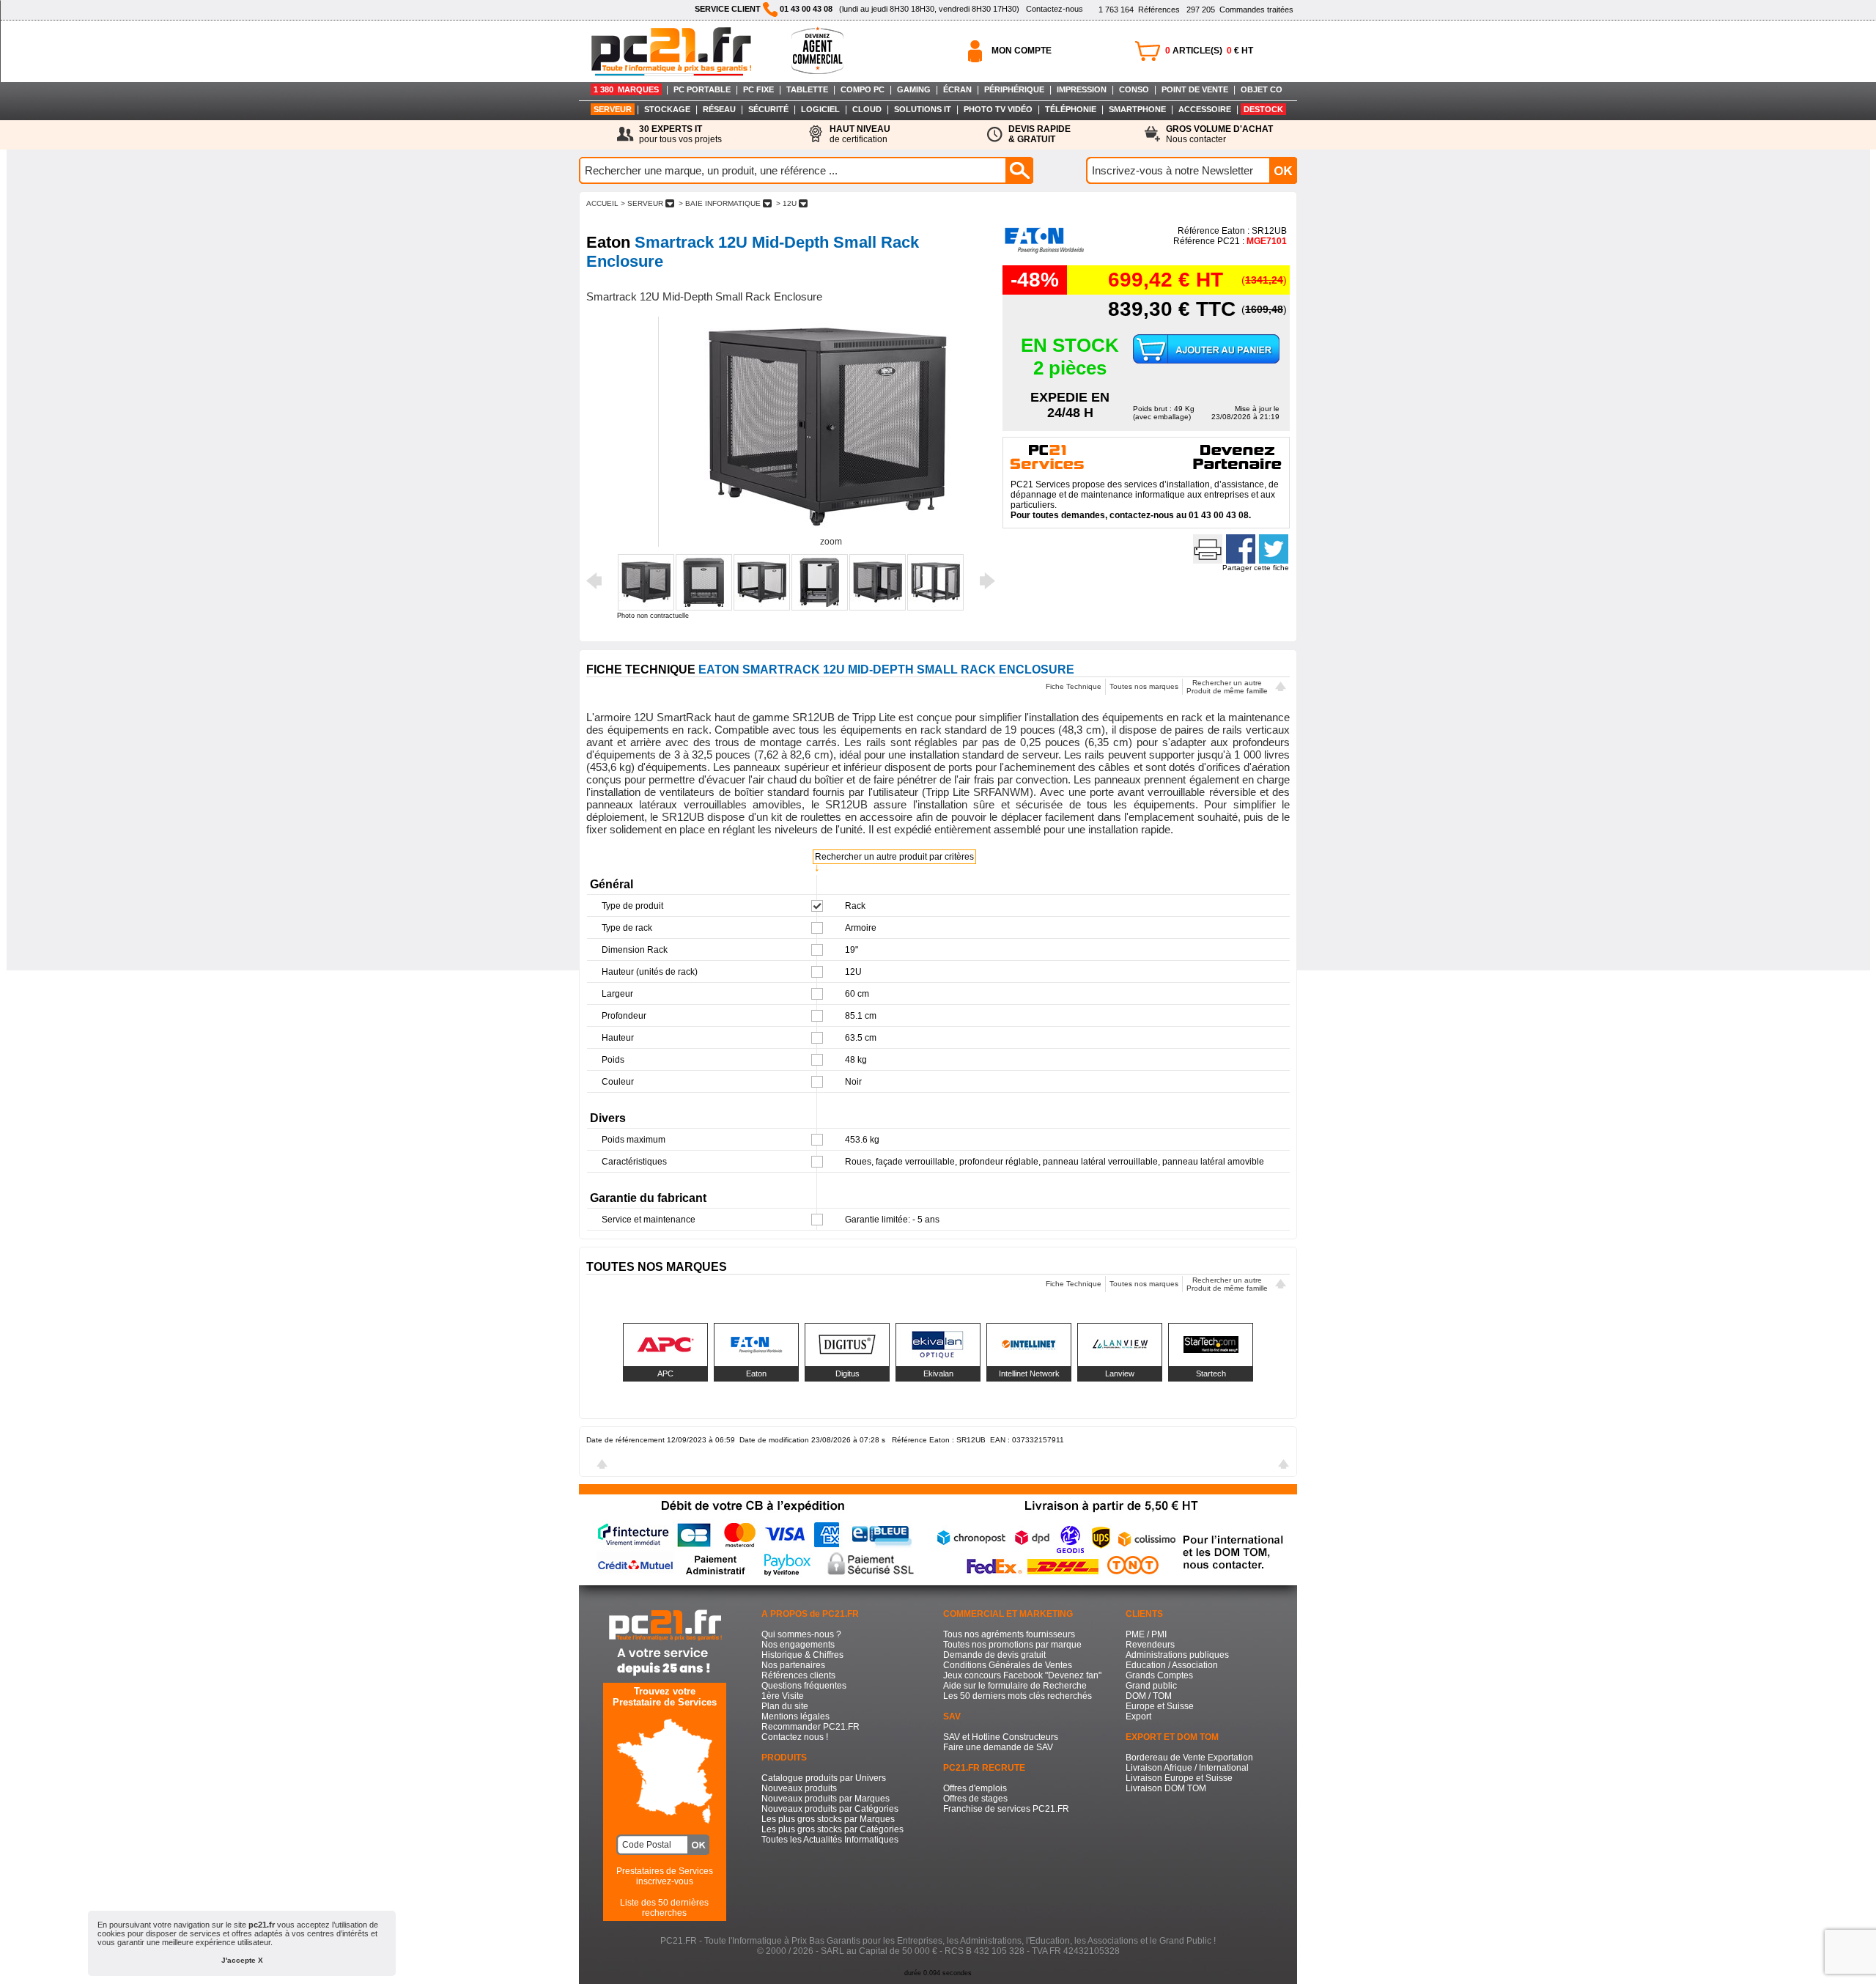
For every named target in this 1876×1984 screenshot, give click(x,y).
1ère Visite (783, 1696)
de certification (860, 134)
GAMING (914, 89)
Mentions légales (795, 1716)
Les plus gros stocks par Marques (828, 1819)
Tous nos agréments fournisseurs (1009, 1634)
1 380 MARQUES (626, 89)
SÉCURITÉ (768, 109)
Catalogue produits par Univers (824, 1778)
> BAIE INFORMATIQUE (720, 203)
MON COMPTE (1022, 51)
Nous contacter (1219, 134)
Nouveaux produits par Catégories (830, 1809)
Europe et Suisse (1160, 1706)
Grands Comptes (1159, 1675)
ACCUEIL (602, 203)
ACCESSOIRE (1205, 109)
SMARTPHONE (1137, 109)
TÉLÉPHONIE (1071, 109)
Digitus (847, 1373)
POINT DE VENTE (1195, 89)
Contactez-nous (1055, 9)
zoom (831, 542)
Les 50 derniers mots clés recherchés (1018, 1696)
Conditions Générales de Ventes (1008, 1665)
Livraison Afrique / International (1187, 1768)
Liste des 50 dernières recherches (664, 1908)
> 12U (786, 203)
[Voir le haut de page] (1281, 688)
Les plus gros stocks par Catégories (832, 1829)
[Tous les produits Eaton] (1045, 252)
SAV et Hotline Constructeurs (1001, 1737)
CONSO (1134, 89)
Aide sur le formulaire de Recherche (1015, 1686)
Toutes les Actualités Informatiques (830, 1840)
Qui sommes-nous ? (801, 1634)
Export (1138, 1716)
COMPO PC (863, 89)
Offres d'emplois (975, 1788)
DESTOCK (1263, 109)
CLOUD (867, 109)
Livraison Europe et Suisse (1179, 1778)
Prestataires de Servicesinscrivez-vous (665, 1876)
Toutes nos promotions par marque (1012, 1645)
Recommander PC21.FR (810, 1727)
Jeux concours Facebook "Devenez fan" (1022, 1675)
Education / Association (1172, 1665)
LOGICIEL (820, 109)
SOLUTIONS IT (923, 109)
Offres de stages (975, 1799)
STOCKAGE (667, 109)
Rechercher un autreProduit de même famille (1227, 687)
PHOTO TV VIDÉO (998, 109)
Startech (1211, 1373)
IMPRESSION (1082, 89)
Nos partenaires (793, 1665)
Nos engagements (798, 1645)
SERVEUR (613, 109)
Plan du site (785, 1706)
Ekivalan (938, 1373)
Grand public (1151, 1686)
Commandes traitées (1240, 10)
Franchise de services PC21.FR (1006, 1809)
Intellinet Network (1029, 1373)
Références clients (798, 1675)
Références (1139, 10)
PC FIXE (758, 89)
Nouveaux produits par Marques (826, 1799)
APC (665, 1373)
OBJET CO (1262, 89)
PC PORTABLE (702, 89)
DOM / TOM (1149, 1696)
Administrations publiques (1177, 1655)
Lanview (1120, 1373)
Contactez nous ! (795, 1737)
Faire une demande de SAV (998, 1747)
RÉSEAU (719, 109)
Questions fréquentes (804, 1686)
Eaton (756, 1373)
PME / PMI (1146, 1634)
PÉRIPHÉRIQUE (1014, 89)
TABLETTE (807, 89)
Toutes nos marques (1144, 686)
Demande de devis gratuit (994, 1655)
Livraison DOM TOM (1166, 1788)
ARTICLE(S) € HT (1209, 51)
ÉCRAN (957, 89)
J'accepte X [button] (242, 1960)
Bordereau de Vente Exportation (1189, 1758)
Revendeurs (1150, 1645)
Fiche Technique (1074, 686)
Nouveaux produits (799, 1788)
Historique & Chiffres (802, 1655)
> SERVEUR (642, 203)
